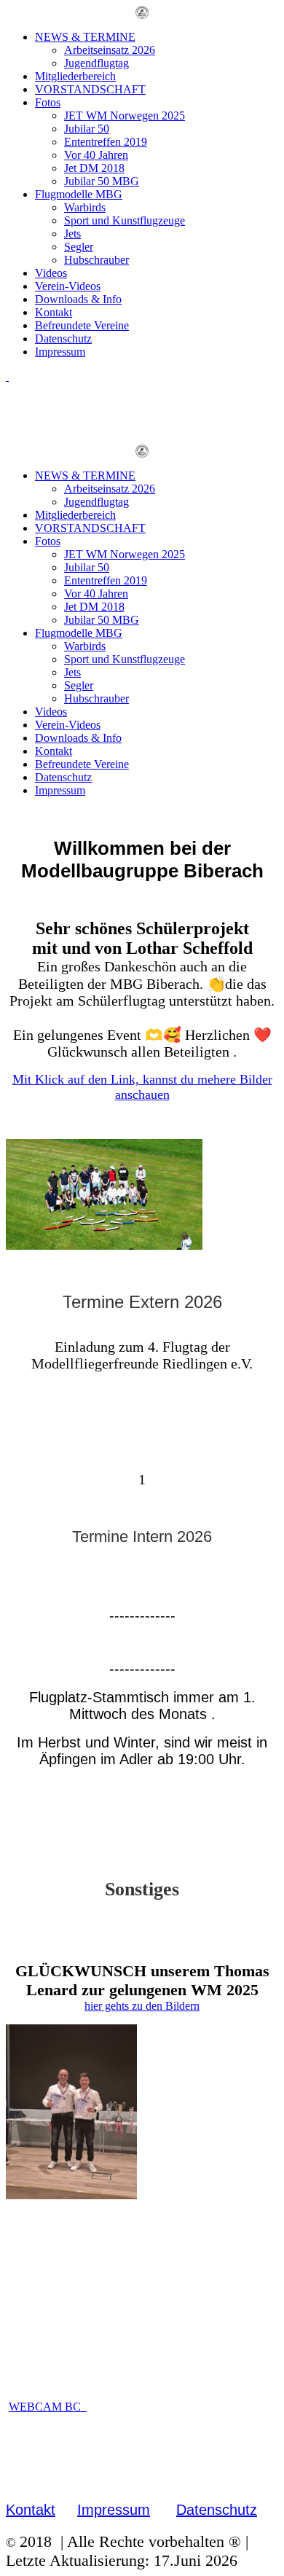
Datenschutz (63, 338)
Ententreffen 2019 (106, 142)
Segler (79, 247)
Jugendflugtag (96, 63)
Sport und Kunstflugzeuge (125, 220)
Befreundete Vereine (82, 325)
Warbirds (85, 207)
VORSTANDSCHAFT (90, 89)
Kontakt (54, 312)
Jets (72, 234)
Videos (51, 273)
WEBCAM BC (48, 2407)
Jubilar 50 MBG (102, 181)
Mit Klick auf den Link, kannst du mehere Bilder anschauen (142, 1087)
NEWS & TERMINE (85, 37)
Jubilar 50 (87, 129)
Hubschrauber (96, 260)
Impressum (60, 352)
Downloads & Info (78, 299)
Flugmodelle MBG (79, 194)
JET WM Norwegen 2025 (125, 116)
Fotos (48, 102)
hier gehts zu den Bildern (142, 2006)
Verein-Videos (68, 286)
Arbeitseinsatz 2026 (110, 50)
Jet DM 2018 (94, 168)
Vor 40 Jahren (96, 155)
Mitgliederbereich (75, 76)
